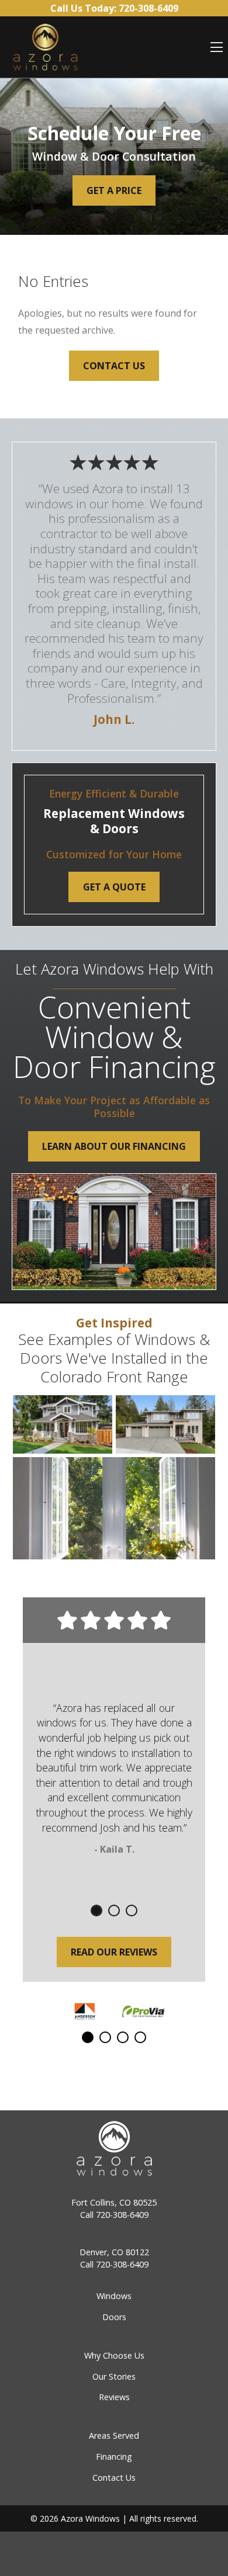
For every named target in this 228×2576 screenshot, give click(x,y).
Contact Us (114, 366)
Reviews (114, 2397)
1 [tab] (96, 1911)
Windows (114, 2296)
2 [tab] (114, 1911)
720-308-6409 (122, 2215)
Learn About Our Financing (114, 1146)
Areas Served (114, 2435)
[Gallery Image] (63, 1424)
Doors (114, 2317)
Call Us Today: (114, 8)
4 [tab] (140, 2037)
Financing (114, 2457)
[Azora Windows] (45, 47)
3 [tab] (132, 1911)
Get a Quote (114, 887)
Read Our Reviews (114, 1952)
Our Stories (114, 2376)
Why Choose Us (114, 2355)
